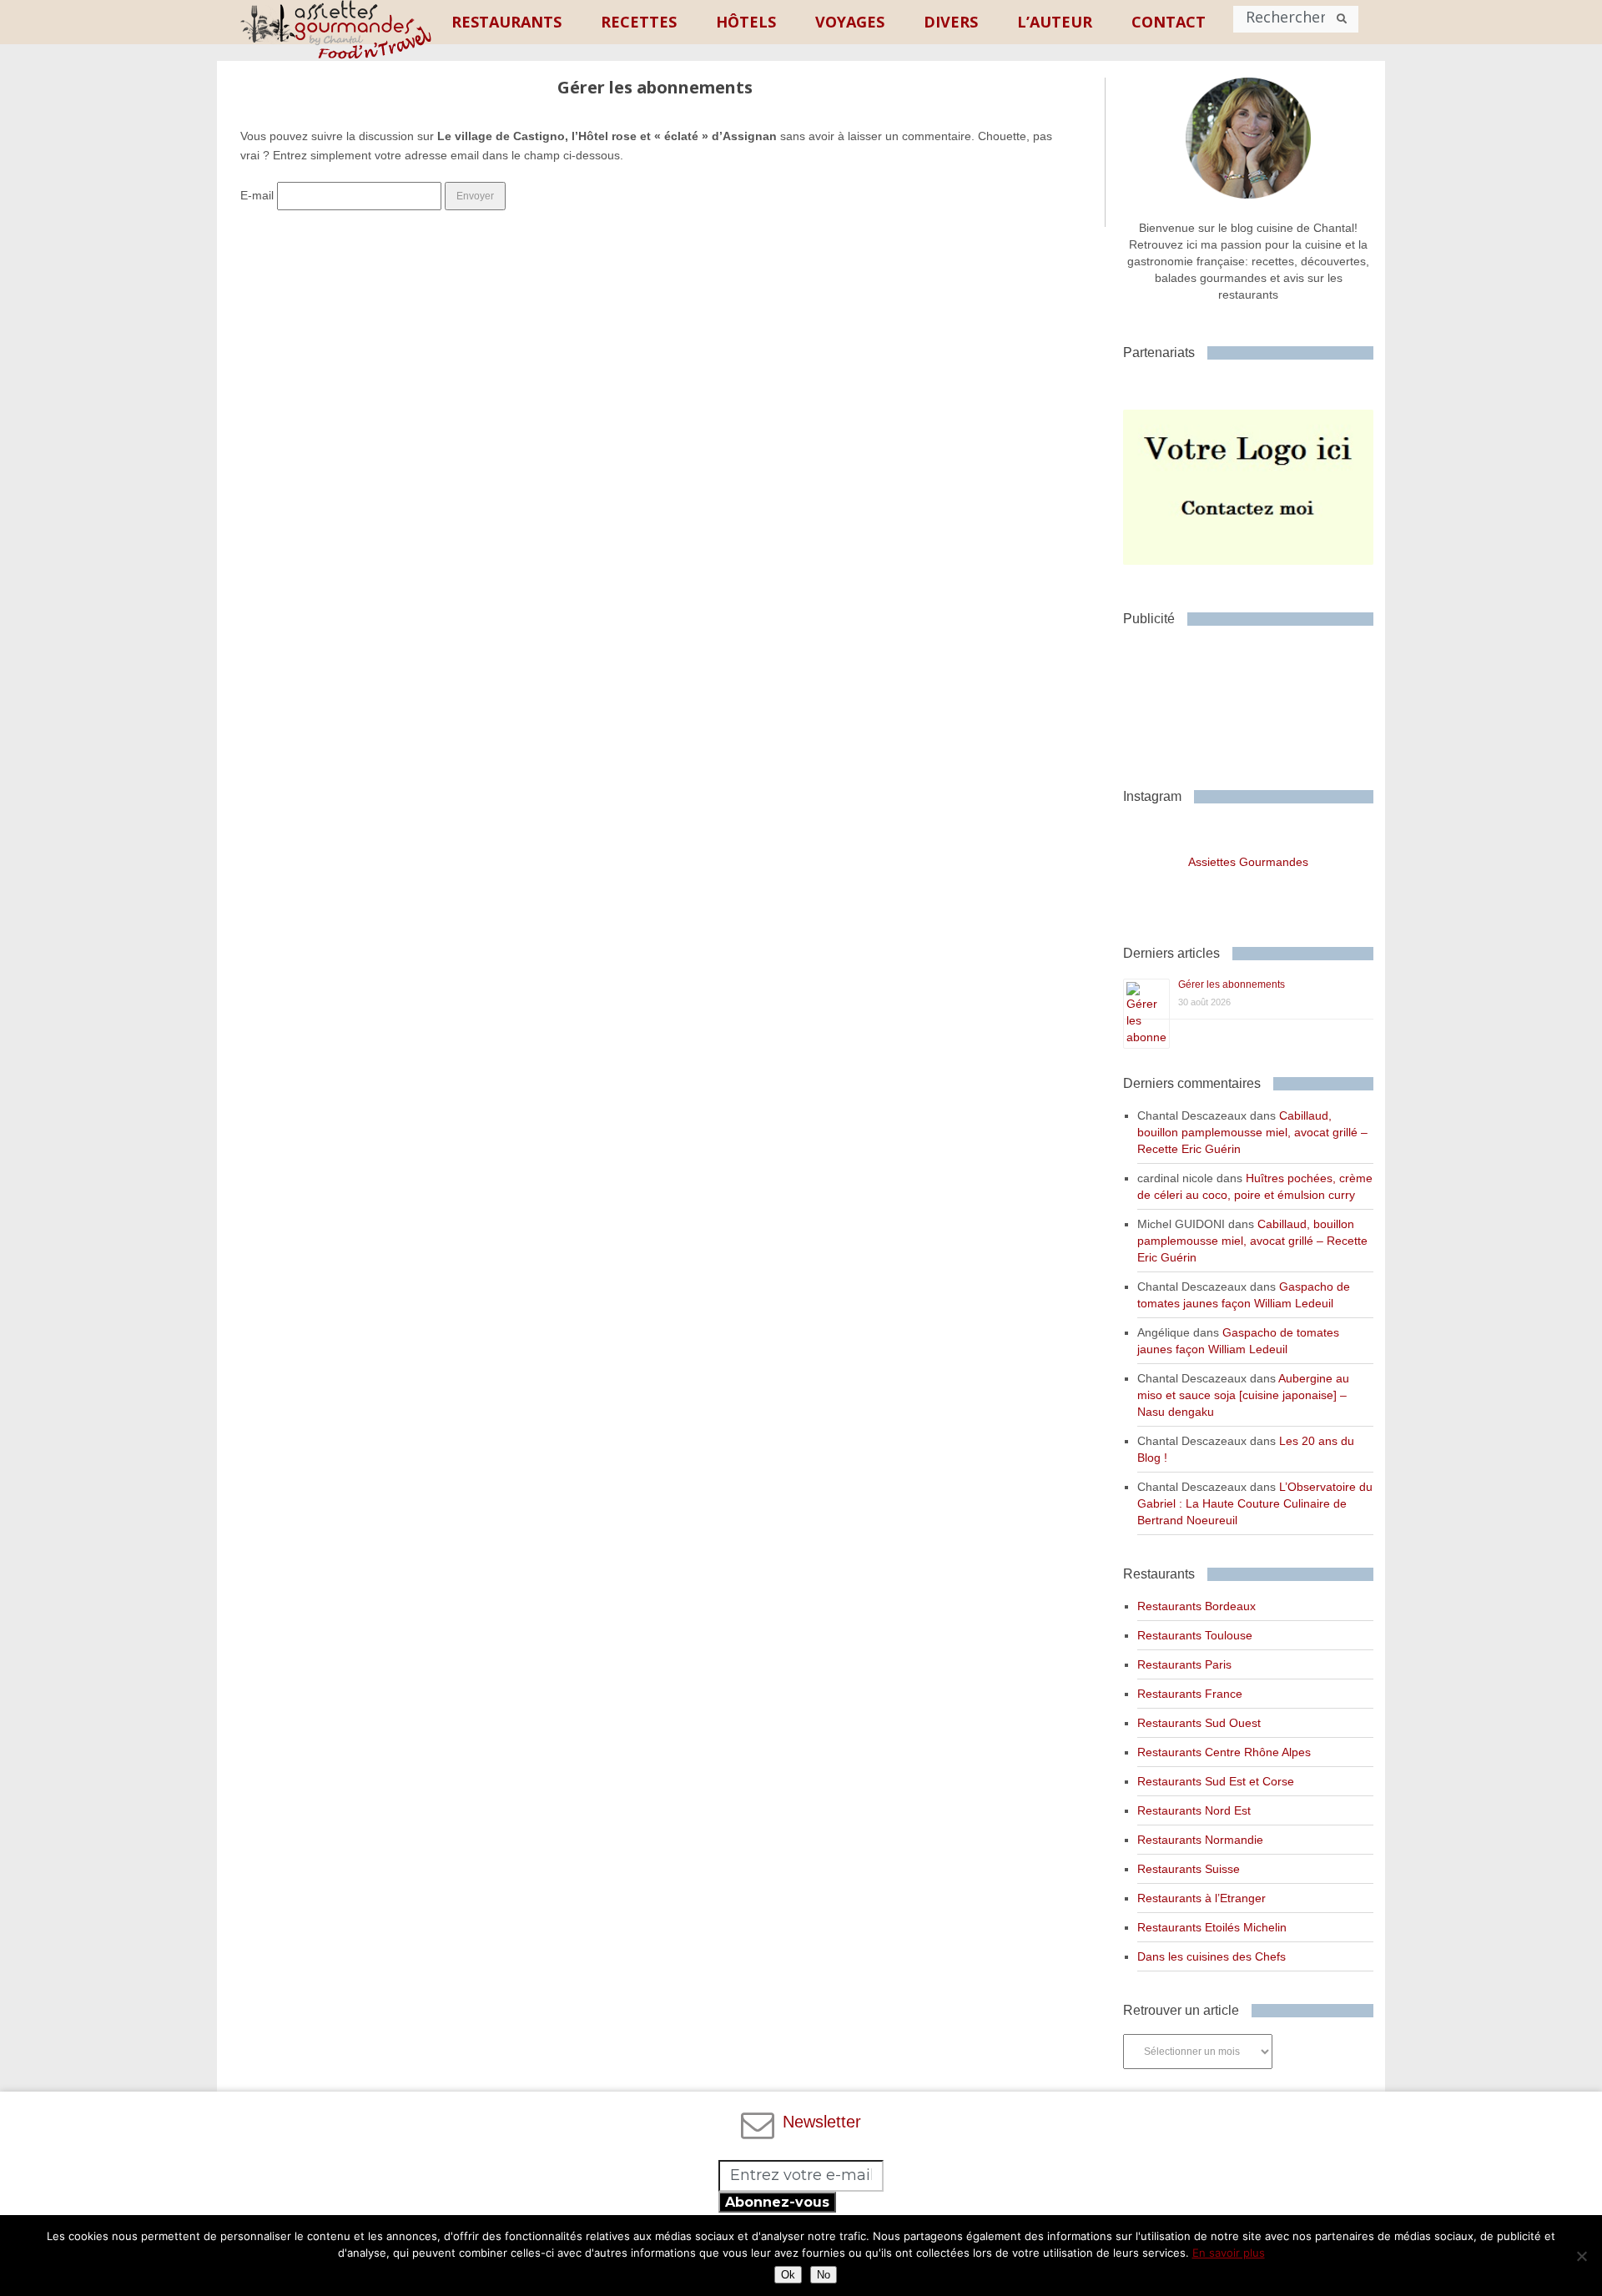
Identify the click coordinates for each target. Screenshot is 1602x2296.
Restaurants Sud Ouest (1199, 1723)
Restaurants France (1190, 1694)
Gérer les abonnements (1232, 984)
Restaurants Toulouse (1195, 1635)
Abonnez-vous (777, 2202)
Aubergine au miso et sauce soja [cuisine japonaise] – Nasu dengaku (1243, 1395)
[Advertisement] (1257, 701)
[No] (1581, 2256)
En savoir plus (1229, 2253)
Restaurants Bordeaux (1196, 1606)
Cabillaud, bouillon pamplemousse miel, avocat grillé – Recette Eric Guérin (1252, 1132)
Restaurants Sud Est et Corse (1216, 1781)
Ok (788, 2275)
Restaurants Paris (1184, 1664)
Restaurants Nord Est (1194, 1810)
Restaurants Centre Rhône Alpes (1224, 1752)
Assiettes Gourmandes (1248, 862)
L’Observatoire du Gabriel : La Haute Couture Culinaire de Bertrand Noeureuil (1255, 1503)
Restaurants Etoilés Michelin (1212, 1927)
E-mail (257, 195)
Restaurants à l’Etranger (1201, 1898)
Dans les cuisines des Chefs (1212, 1956)
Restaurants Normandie (1200, 1840)
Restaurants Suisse (1189, 1869)
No (824, 2275)
